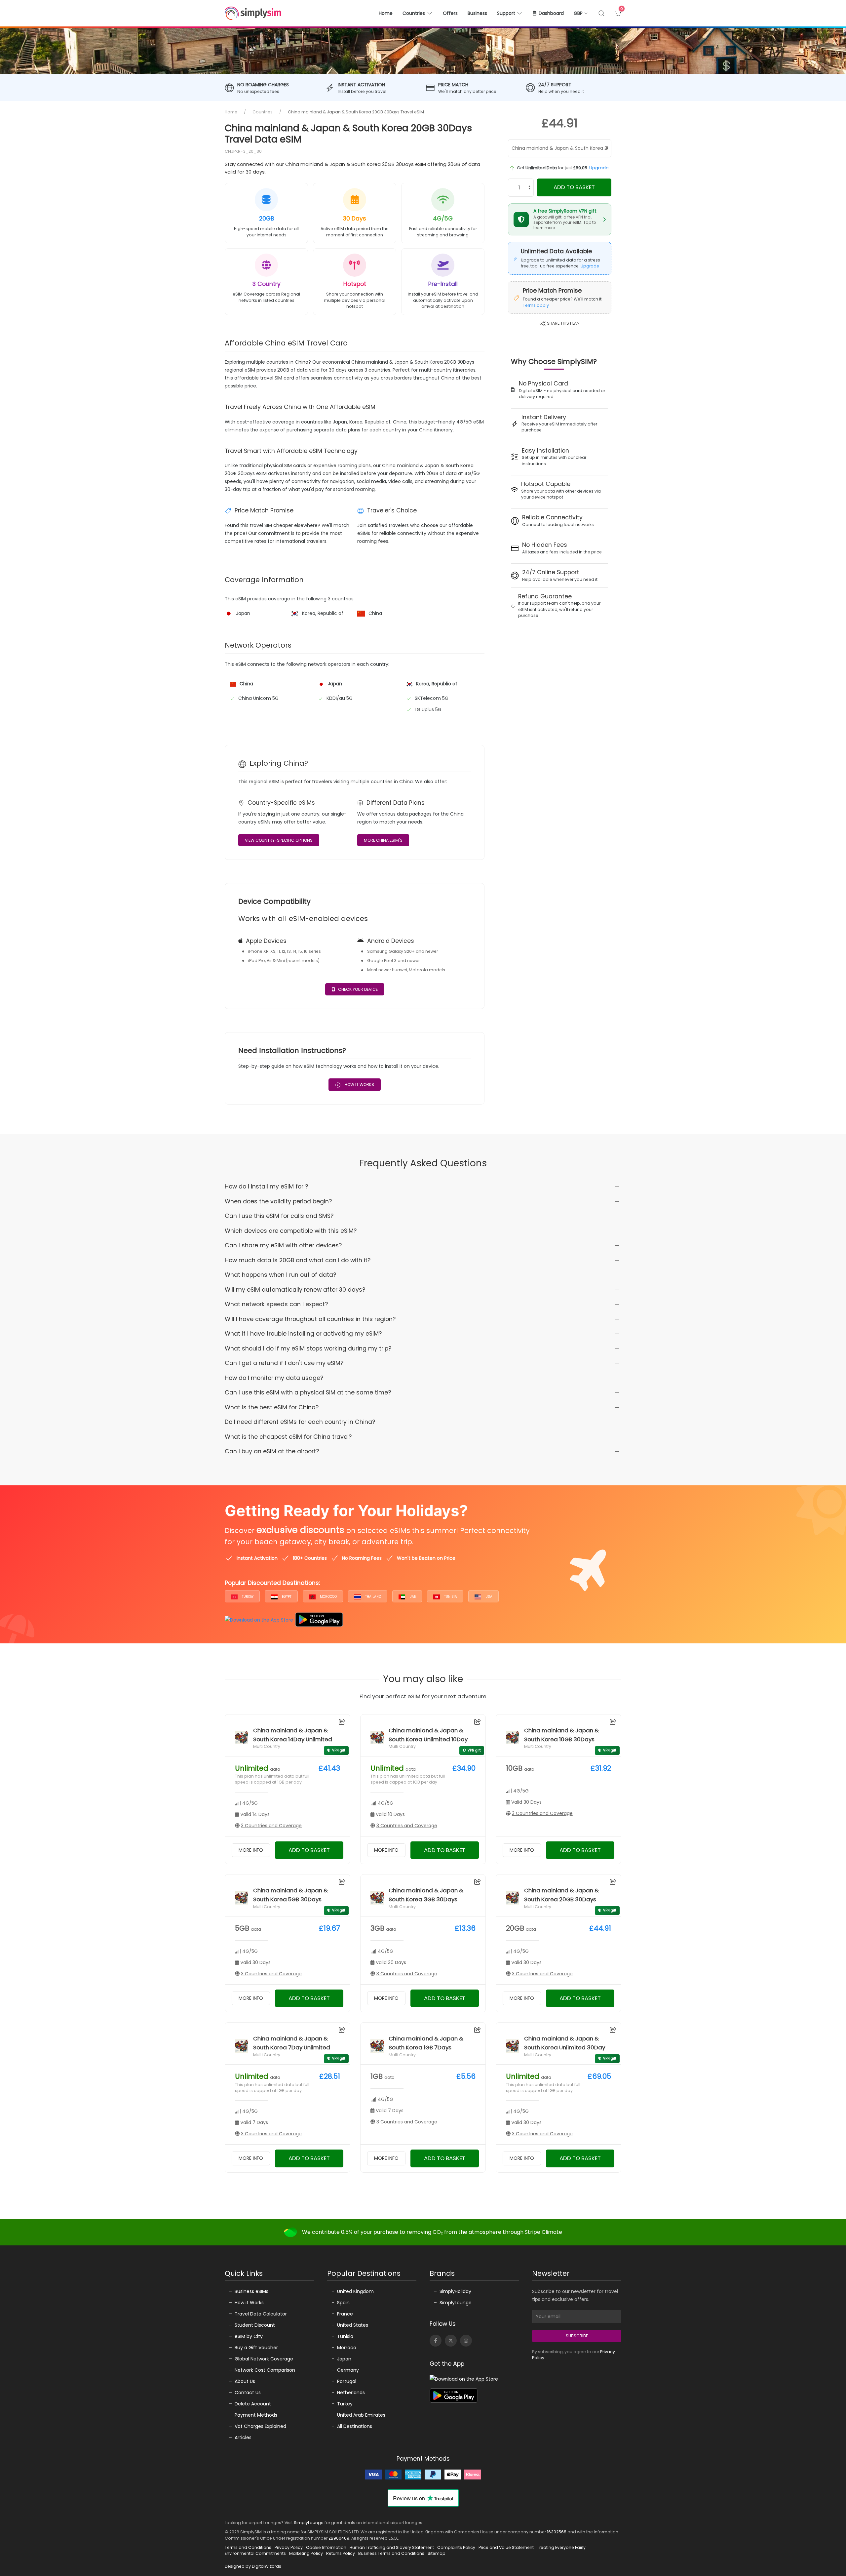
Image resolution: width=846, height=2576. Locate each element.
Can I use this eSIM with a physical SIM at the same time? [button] (308, 1392)
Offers (450, 13)
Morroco (347, 2348)
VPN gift (339, 1750)
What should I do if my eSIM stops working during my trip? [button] (308, 1348)
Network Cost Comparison (265, 2370)
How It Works (359, 1085)
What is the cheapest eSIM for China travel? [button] (288, 1437)
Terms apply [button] (536, 305)
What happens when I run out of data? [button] (280, 1275)
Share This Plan (563, 323)
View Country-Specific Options (279, 840)
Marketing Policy (306, 2553)
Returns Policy (341, 2553)
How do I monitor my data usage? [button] (274, 1378)
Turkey (247, 1597)
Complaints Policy (456, 2547)
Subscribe (577, 2336)
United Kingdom (355, 2291)
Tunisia (450, 1597)
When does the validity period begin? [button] (278, 1201)
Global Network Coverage (264, 2359)
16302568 (557, 2532)
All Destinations (355, 2426)
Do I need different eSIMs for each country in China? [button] (300, 1422)
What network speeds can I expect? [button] (276, 1304)
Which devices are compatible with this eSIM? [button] (291, 1231)
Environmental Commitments (255, 2553)
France (345, 2314)
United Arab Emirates (361, 2415)
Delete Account (253, 2404)
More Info (251, 1850)
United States (353, 2325)
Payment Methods (256, 2415)
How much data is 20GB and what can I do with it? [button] (298, 1260)
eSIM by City (249, 2336)
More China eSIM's (383, 840)
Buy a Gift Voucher (256, 2348)
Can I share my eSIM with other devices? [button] (283, 1245)
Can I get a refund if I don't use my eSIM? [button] (284, 1363)
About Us (245, 2381)
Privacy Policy (289, 2547)
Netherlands (351, 2393)
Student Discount (255, 2325)
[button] (581, 13)
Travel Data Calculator (261, 2314)
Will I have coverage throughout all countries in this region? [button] (310, 1319)
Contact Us (248, 2393)
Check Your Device (358, 989)
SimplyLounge (456, 2303)
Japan (344, 2359)
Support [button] (506, 13)
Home (386, 13)
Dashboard (551, 13)
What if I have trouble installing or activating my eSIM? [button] (303, 1334)
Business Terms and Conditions (391, 2553)
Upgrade (599, 168)
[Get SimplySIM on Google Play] (319, 1620)
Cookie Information (326, 2547)
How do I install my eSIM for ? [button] (266, 1187)
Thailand (373, 1597)
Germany (348, 2370)
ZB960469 (339, 2538)
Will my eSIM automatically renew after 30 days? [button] (295, 1290)
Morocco (328, 1597)
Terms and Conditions (248, 2547)
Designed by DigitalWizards (253, 2566)
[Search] (601, 13)
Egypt (286, 1597)
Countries (263, 112)
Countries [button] (414, 13)
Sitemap (437, 2553)
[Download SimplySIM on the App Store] (259, 1620)
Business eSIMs (251, 2291)
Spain (343, 2303)
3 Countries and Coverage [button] (271, 1826)
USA (488, 1597)
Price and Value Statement (506, 2547)
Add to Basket (574, 187)
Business (477, 13)
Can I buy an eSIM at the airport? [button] (272, 1451)
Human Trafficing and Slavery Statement (392, 2547)
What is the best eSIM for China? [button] (272, 1407)
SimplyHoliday (455, 2291)
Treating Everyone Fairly (561, 2547)
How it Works (249, 2303)
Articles (243, 2437)
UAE (412, 1597)
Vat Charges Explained (260, 2426)
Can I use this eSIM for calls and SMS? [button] (279, 1216)
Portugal (347, 2381)
